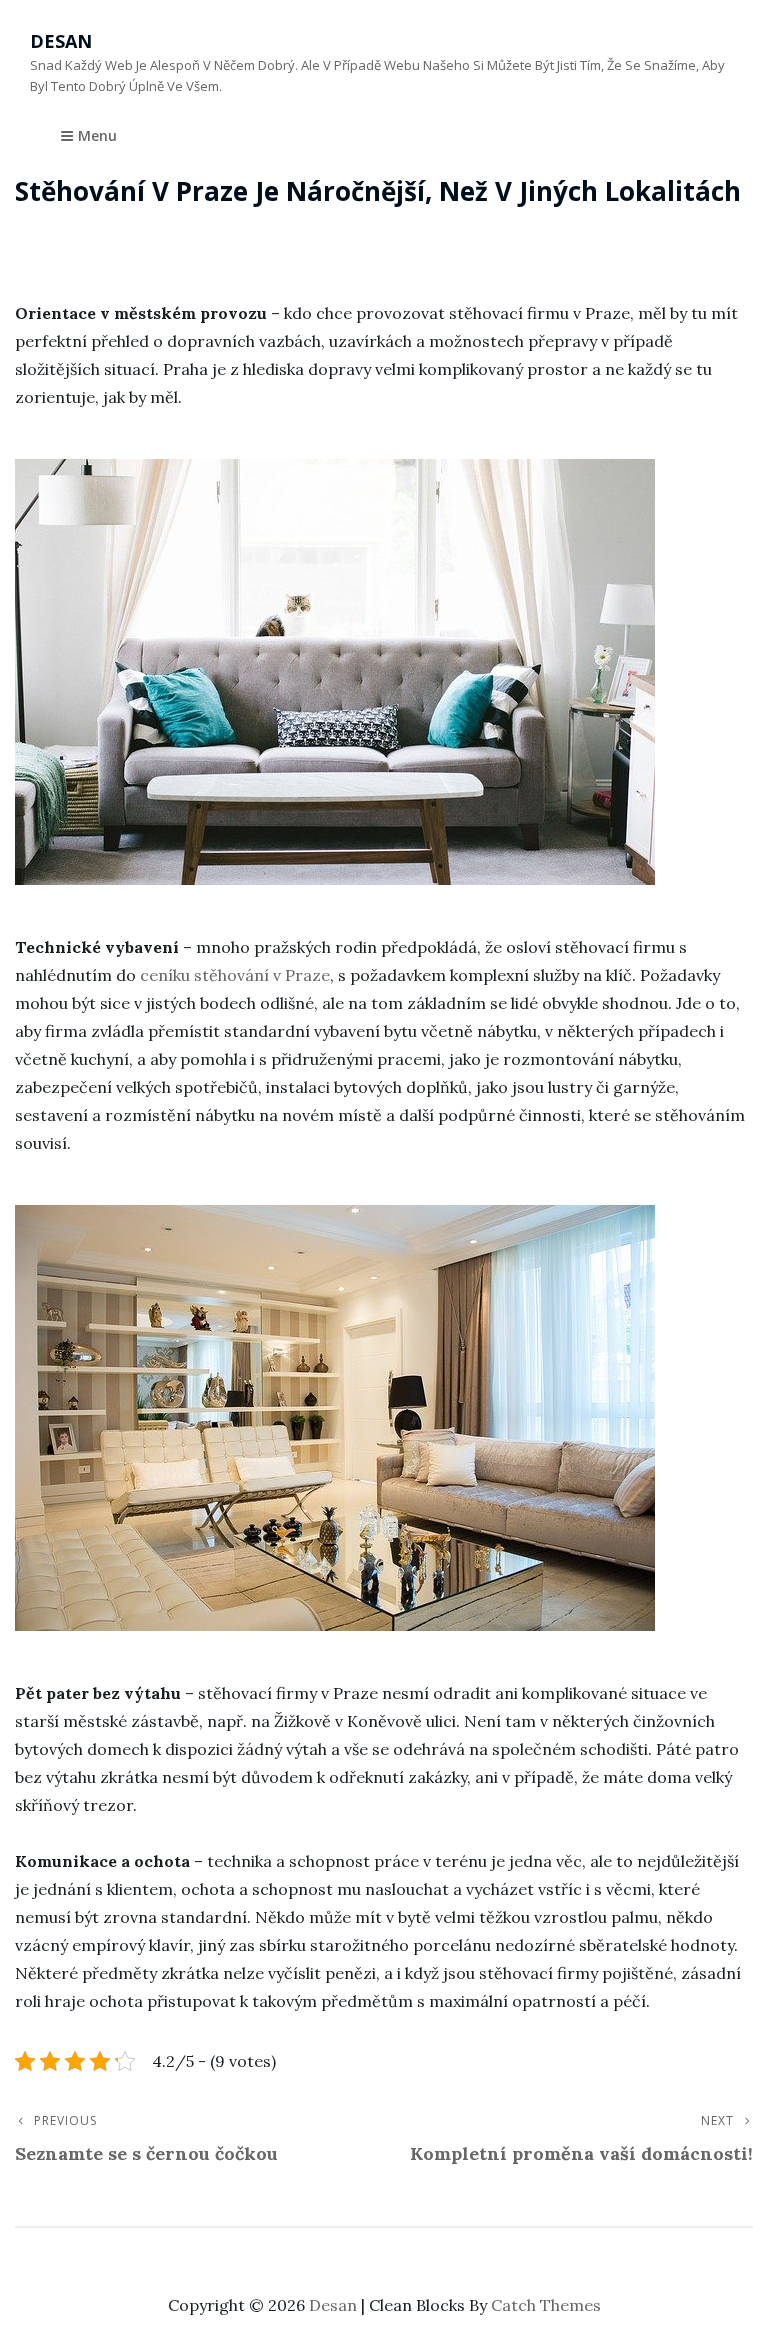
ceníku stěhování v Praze (235, 975)
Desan (61, 41)
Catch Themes (546, 2305)
